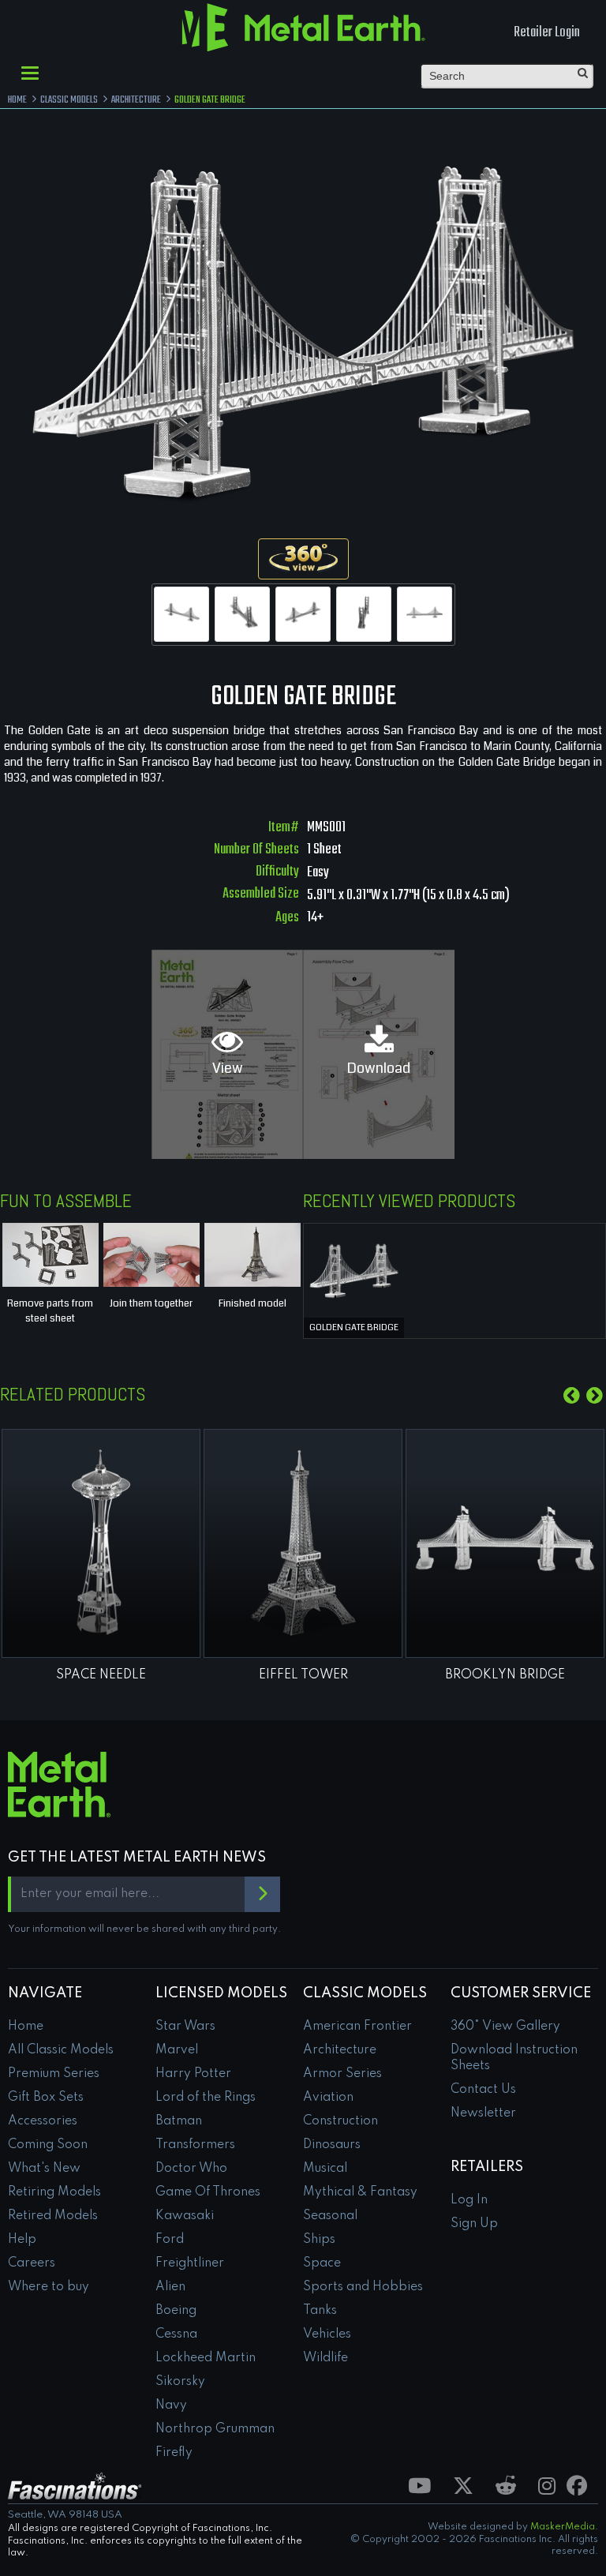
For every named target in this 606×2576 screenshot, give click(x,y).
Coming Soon (48, 2145)
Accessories (43, 2121)
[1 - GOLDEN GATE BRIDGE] (181, 614)
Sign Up (474, 2224)
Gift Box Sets (46, 2098)
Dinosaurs (332, 2145)
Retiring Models (54, 2192)
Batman (179, 2121)
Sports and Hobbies (363, 2287)
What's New (44, 2169)
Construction (340, 2121)
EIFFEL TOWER (303, 1675)
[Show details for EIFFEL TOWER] (303, 1543)
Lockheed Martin (206, 2358)
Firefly (174, 2453)
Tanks (320, 2311)
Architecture (340, 2050)
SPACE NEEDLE (101, 1675)
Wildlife (325, 2358)
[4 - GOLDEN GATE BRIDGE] (364, 614)
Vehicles (327, 2334)
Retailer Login (547, 33)
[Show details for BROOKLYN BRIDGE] (505, 1543)
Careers (32, 2263)
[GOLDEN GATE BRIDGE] (354, 1269)
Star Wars (185, 2027)
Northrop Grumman (215, 2429)
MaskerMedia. (564, 2527)
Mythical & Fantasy (360, 2192)
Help (22, 2240)
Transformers (195, 2145)
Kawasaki (185, 2216)
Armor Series (342, 2074)
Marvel (177, 2050)
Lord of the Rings (206, 2098)
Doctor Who (191, 2169)
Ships (319, 2240)
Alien (170, 2287)
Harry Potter (193, 2074)
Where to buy (49, 2287)
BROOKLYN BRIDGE (505, 1675)
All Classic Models (61, 2050)
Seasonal (330, 2216)
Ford (170, 2240)
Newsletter (483, 2113)
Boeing (176, 2311)
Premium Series (54, 2074)
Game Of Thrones (208, 2192)
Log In (469, 2200)
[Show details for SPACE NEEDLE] (101, 1543)
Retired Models (53, 2216)
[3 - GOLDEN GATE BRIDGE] (303, 614)
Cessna (176, 2334)
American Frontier (357, 2027)
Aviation (328, 2098)
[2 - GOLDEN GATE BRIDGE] (242, 614)
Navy (171, 2405)
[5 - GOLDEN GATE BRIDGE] (425, 614)
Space (322, 2263)
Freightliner (190, 2263)
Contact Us (483, 2090)
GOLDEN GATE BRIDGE (354, 1327)
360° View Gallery (505, 2027)
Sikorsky (180, 2382)
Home (26, 2027)
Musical (325, 2169)
